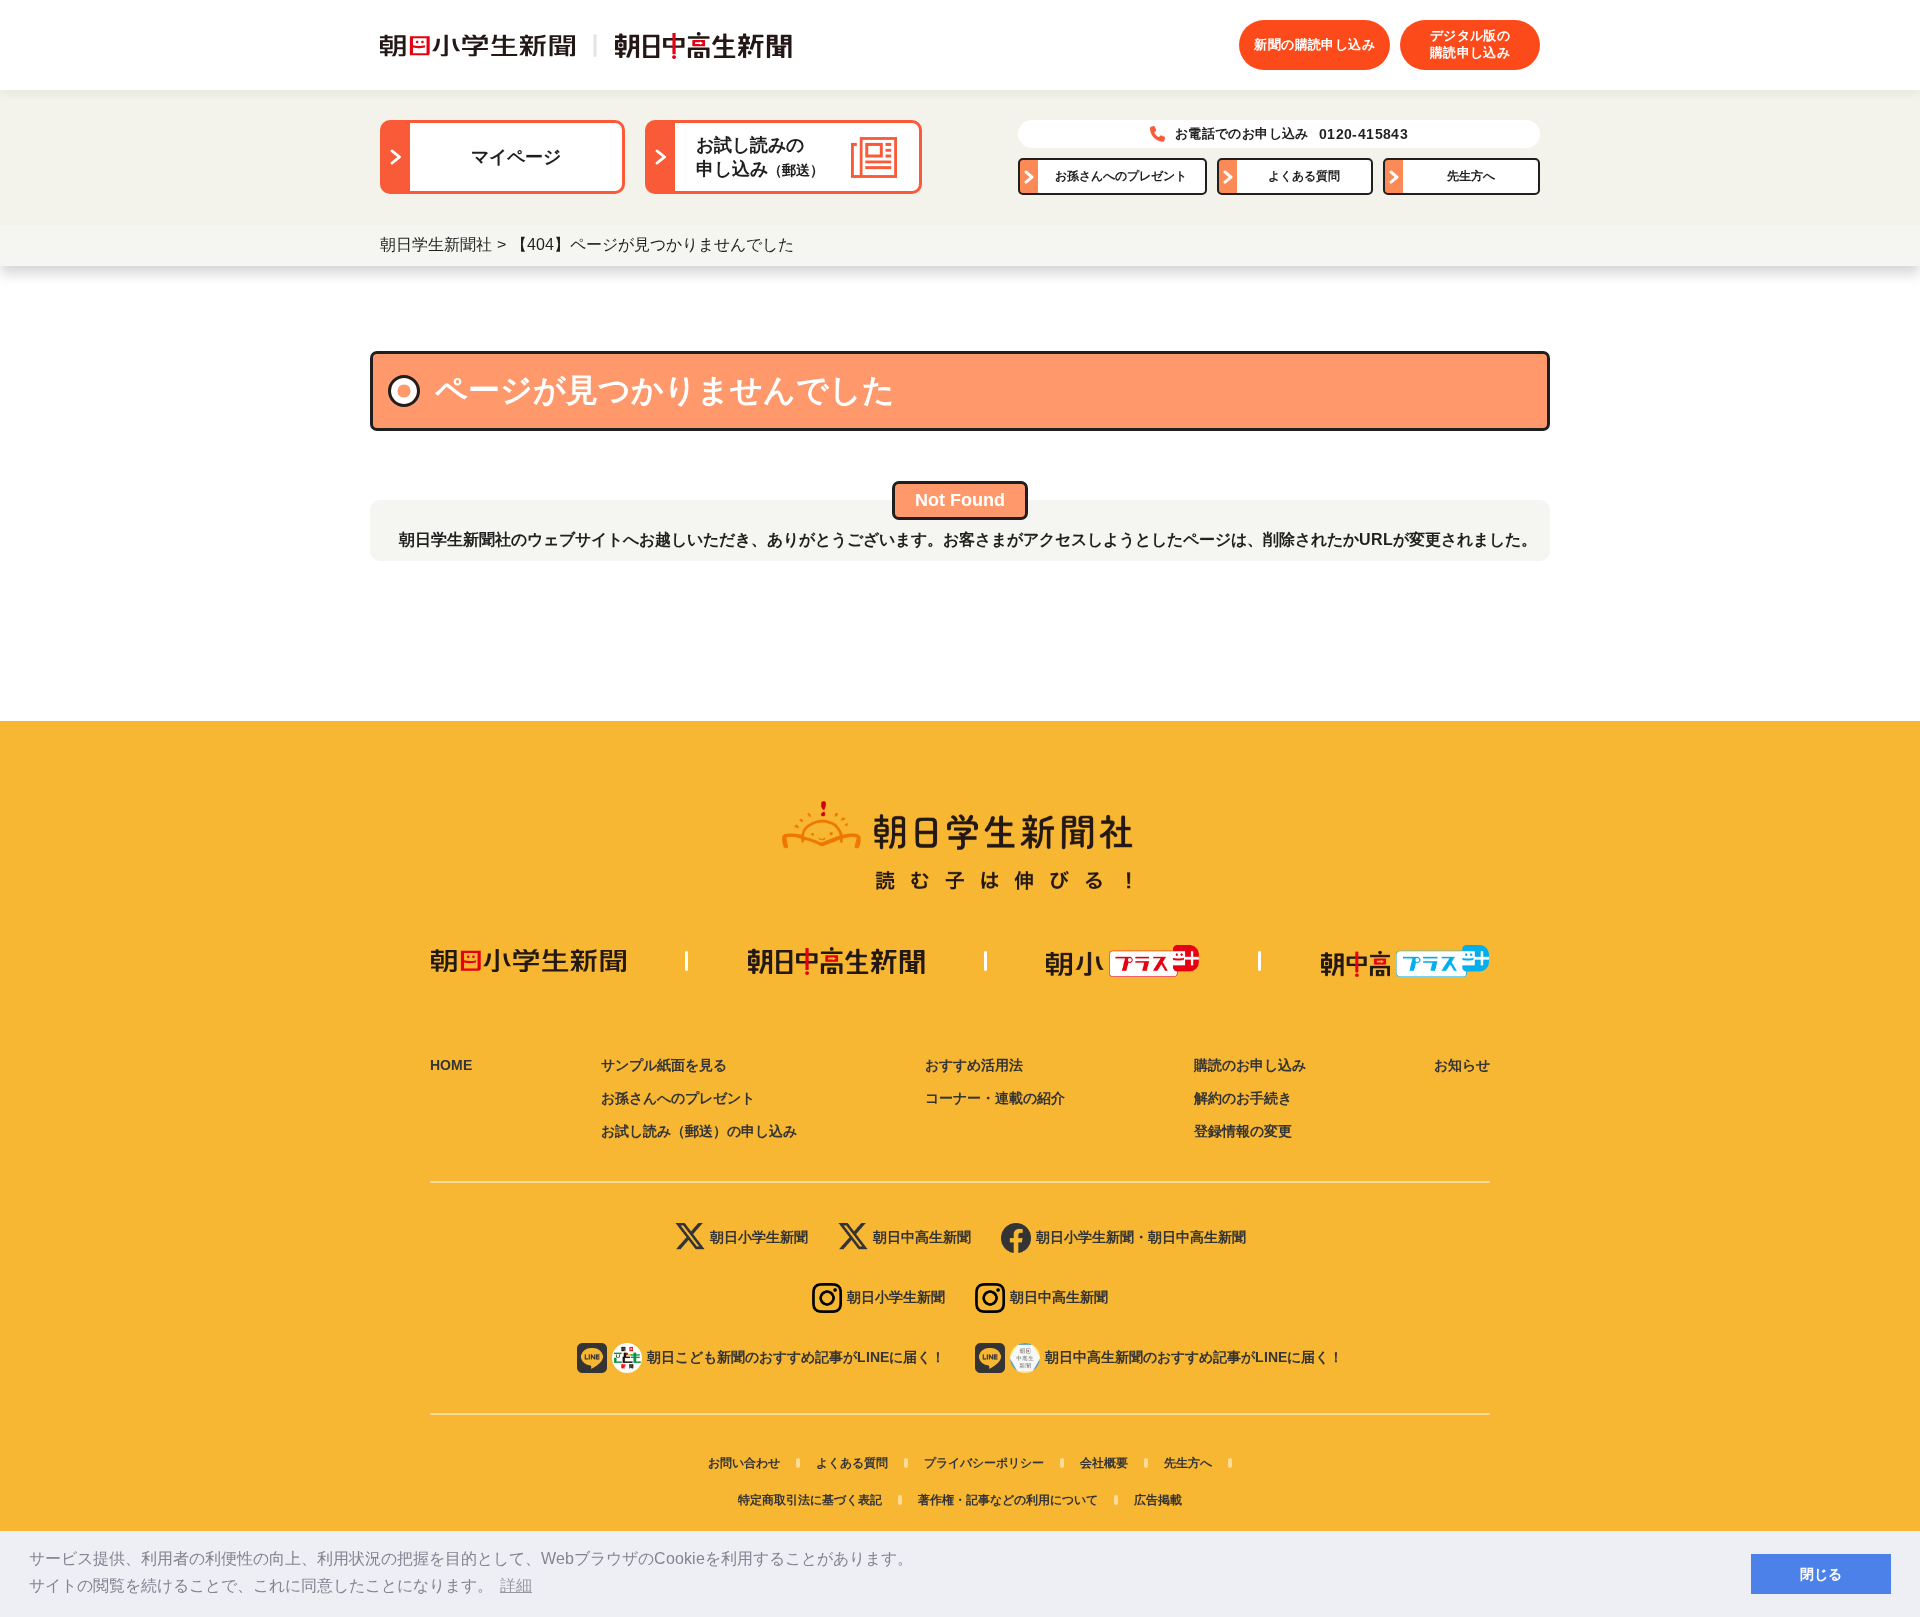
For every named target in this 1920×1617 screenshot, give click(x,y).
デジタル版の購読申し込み (1470, 44)
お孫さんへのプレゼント (1121, 176)
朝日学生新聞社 (436, 244)
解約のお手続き (1243, 1098)
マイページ (516, 157)
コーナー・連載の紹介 (995, 1098)
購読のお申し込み (1250, 1065)
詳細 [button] (516, 1585)
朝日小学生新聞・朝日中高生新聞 (1141, 1237)
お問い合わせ (744, 1463)
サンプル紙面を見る (664, 1065)
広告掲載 (1158, 1500)
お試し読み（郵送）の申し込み (699, 1131)
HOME (451, 1065)
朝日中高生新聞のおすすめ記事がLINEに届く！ (1194, 1357)
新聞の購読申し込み (1314, 44)
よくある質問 (1304, 176)
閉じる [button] (1821, 1574)
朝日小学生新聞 (759, 1237)
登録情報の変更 (1243, 1131)
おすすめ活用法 (974, 1065)
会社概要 (1104, 1463)
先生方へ (1471, 176)
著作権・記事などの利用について (1008, 1500)
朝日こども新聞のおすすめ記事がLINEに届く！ (796, 1357)
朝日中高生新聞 (922, 1237)
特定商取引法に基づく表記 (810, 1500)
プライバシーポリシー (984, 1463)
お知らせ (1462, 1065)
